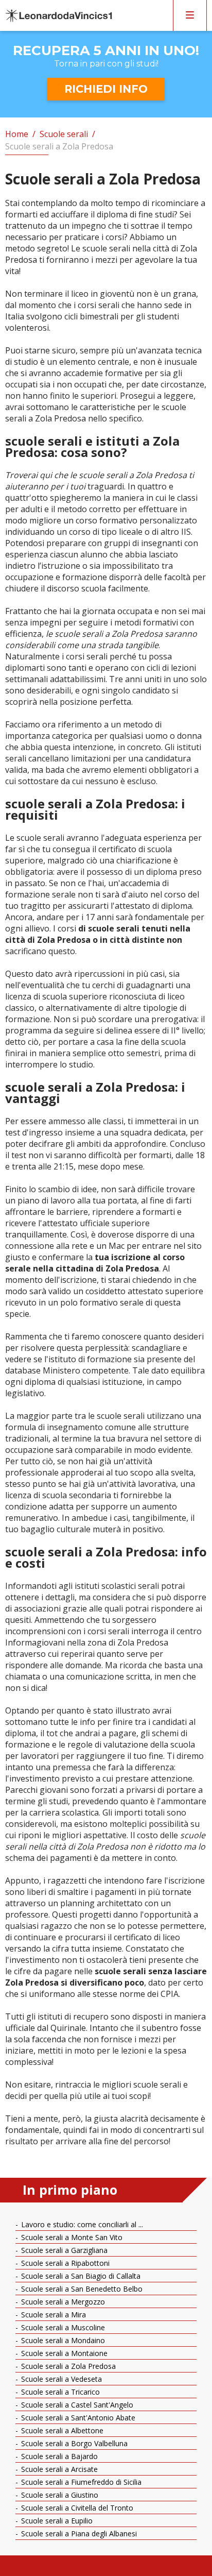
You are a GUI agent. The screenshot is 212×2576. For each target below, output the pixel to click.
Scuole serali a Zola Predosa (67, 2366)
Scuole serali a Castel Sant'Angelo (76, 2405)
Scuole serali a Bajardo (58, 2456)
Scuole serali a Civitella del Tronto (76, 2508)
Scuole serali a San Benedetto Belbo (81, 2289)
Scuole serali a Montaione (63, 2353)
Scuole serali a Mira (52, 2315)
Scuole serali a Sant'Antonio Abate (77, 2418)
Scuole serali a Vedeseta (60, 2379)
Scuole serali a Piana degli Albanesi (78, 2533)
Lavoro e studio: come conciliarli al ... (81, 2224)
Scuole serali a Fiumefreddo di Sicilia (80, 2482)
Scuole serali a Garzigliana (63, 2250)
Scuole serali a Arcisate (58, 2469)
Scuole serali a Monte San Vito (71, 2237)
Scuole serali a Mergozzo (62, 2302)
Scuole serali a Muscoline (62, 2327)
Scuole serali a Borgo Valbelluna (73, 2443)
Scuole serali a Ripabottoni (64, 2263)
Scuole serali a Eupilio (56, 2521)
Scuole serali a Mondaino (62, 2340)
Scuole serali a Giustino (59, 2495)
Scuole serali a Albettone (61, 2430)
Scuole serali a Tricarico (59, 2392)
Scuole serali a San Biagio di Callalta (80, 2276)
